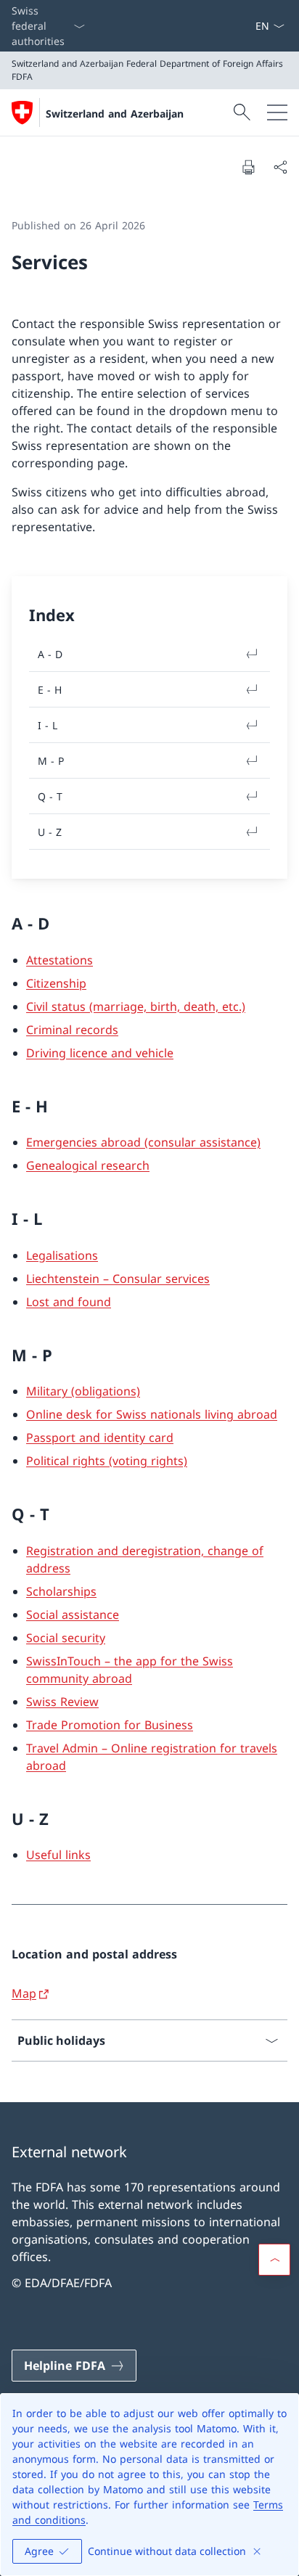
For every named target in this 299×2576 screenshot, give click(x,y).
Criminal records (72, 1030)
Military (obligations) (83, 1391)
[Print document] (248, 167)
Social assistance (73, 1615)
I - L (48, 725)
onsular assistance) (207, 1142)
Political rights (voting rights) (107, 1461)
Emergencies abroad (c (90, 1142)
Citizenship (56, 983)
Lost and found (69, 1302)
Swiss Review (62, 1702)
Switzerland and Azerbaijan (115, 114)
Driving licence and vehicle (100, 1053)
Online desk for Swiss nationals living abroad (152, 1414)
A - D (50, 654)
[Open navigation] (277, 112)
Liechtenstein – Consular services (118, 1279)
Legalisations (62, 1255)
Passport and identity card (100, 1437)
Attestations (60, 960)
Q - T (50, 796)
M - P (51, 761)
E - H (50, 690)
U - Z (50, 832)
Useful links (58, 1855)
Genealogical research (88, 1165)
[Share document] (280, 167)
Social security (66, 1638)
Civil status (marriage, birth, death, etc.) (136, 1006)
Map (24, 1993)
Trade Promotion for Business (110, 1725)
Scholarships (61, 1591)
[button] (274, 2260)
